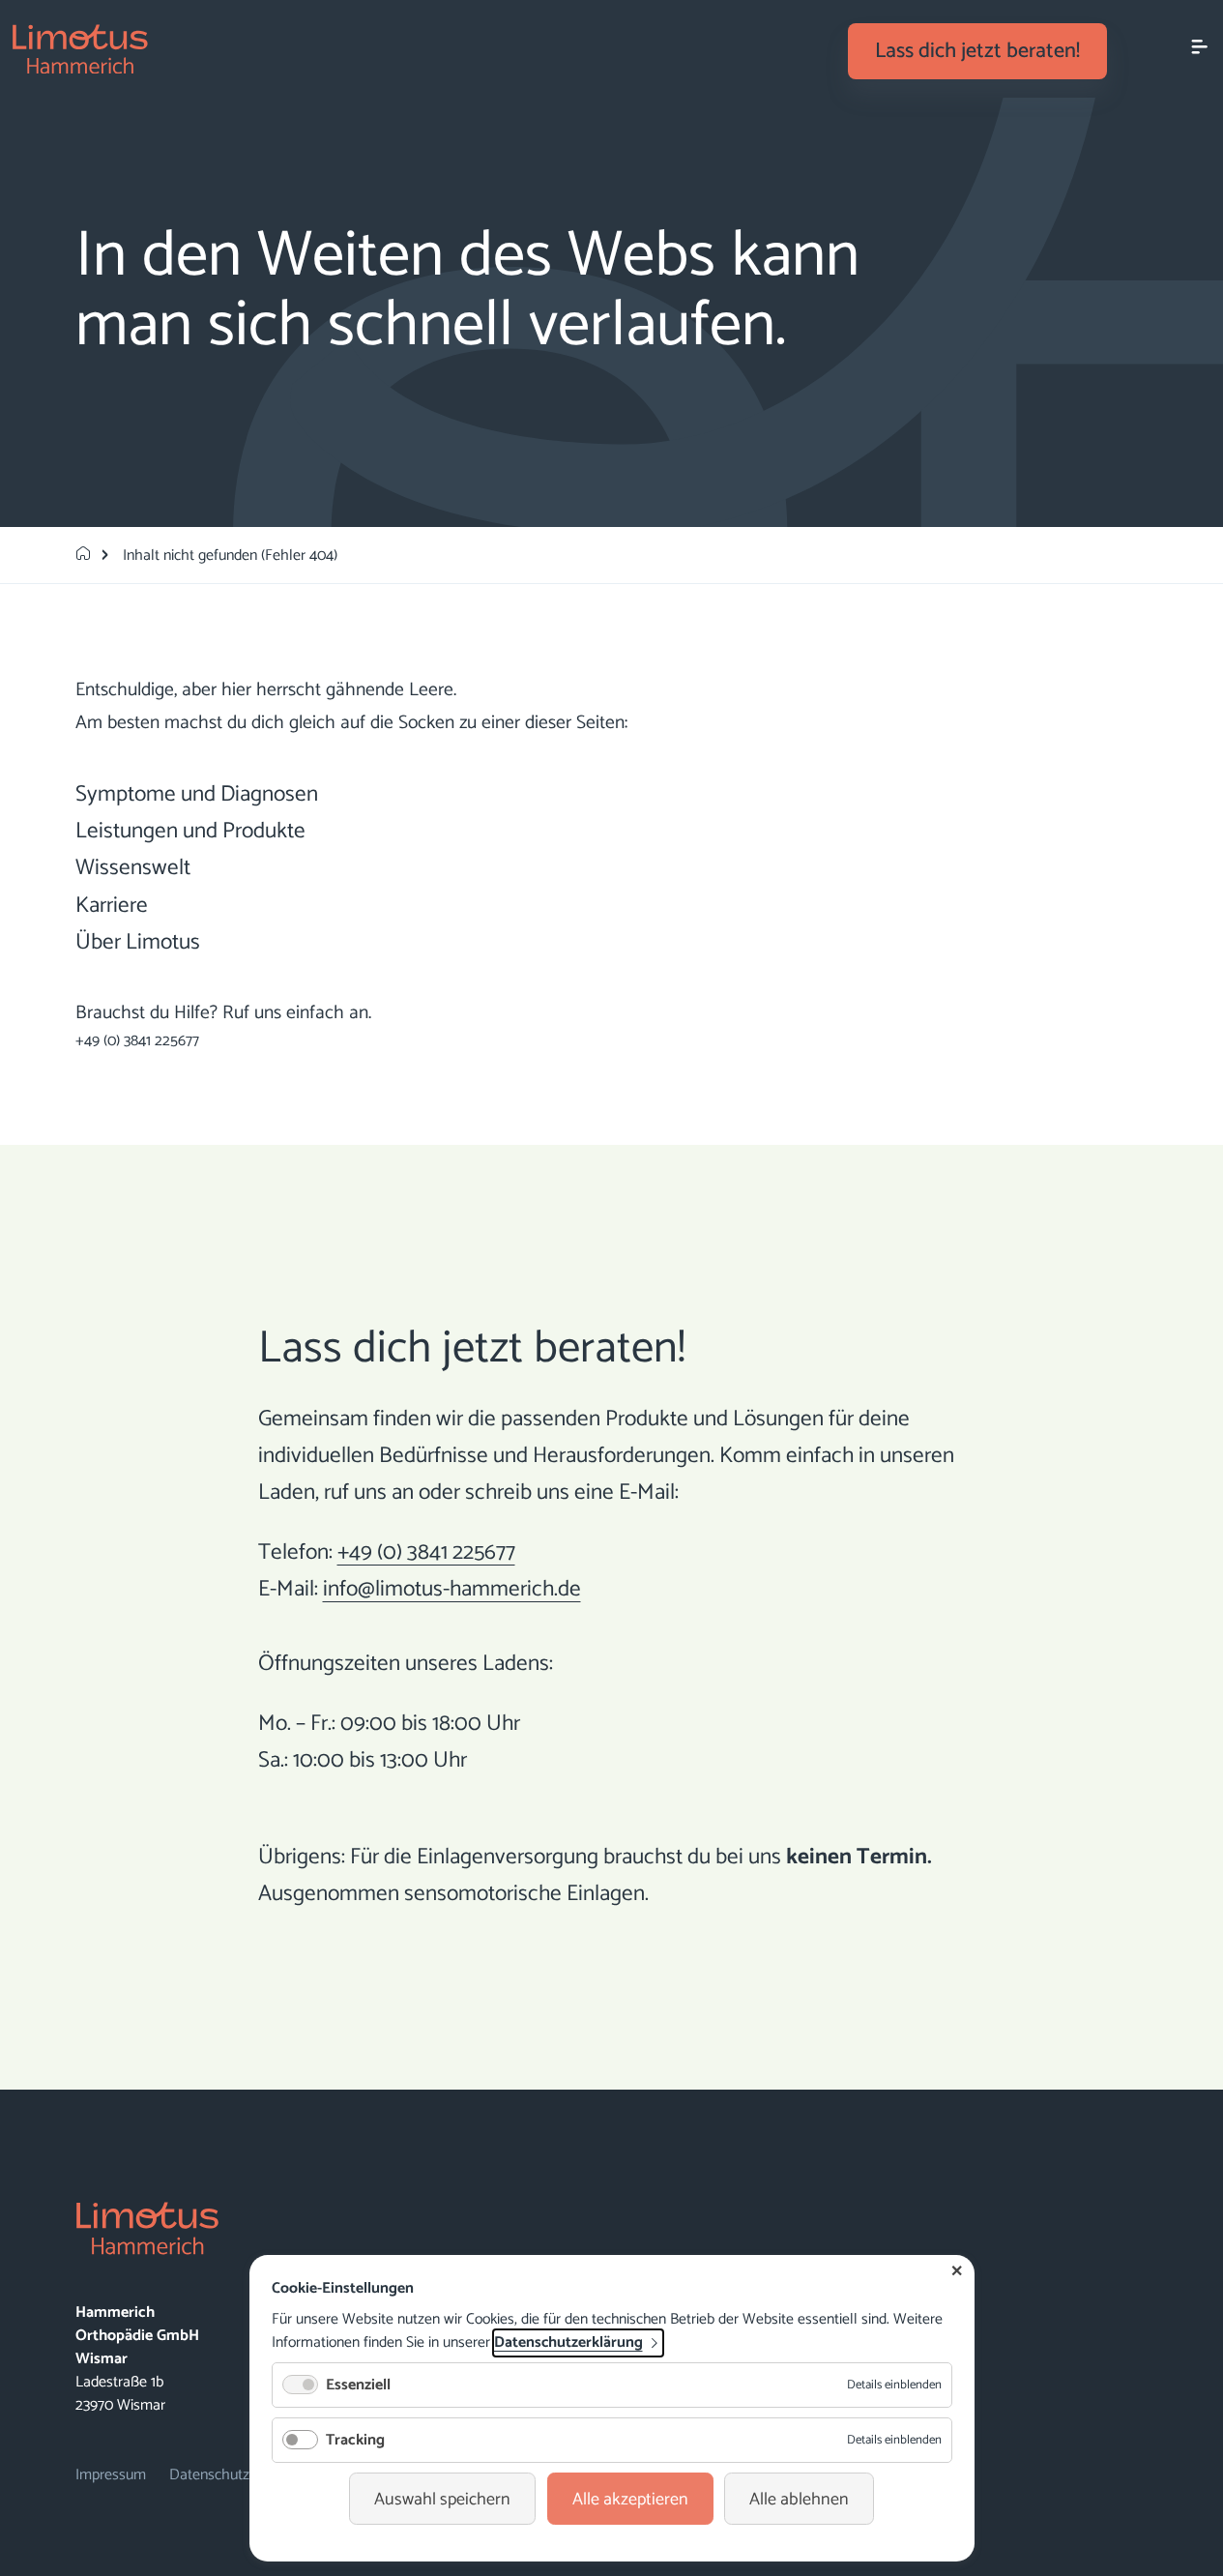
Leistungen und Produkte (190, 831)
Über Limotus (138, 942)
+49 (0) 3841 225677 (137, 1041)
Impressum (111, 2475)
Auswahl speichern (442, 2500)
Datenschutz (209, 2475)
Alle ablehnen (799, 2500)
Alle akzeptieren (630, 2500)
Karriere (112, 906)
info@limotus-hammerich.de (452, 1589)
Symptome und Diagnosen (197, 794)
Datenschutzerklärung (568, 2343)
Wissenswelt (133, 868)
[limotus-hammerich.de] (83, 556)
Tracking (355, 2440)
